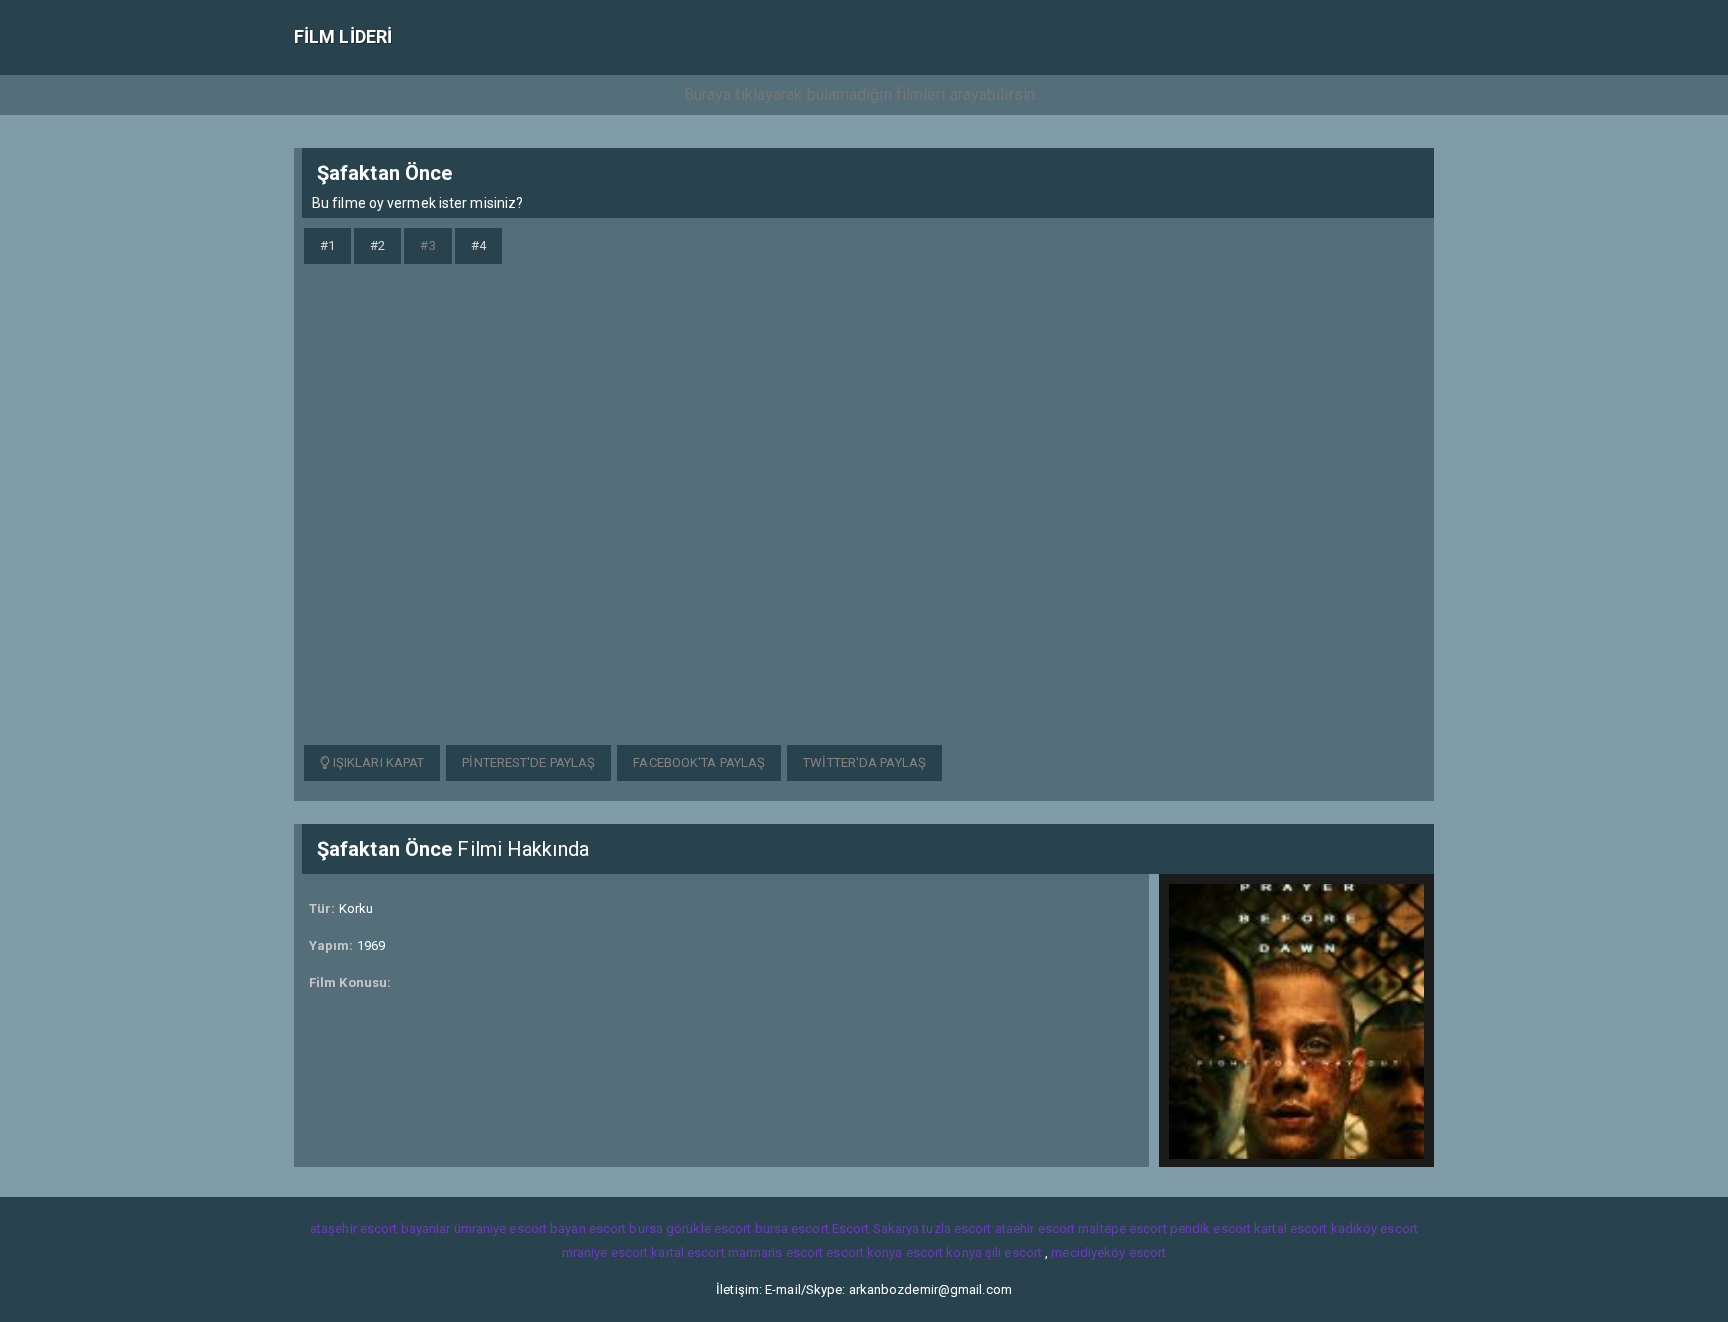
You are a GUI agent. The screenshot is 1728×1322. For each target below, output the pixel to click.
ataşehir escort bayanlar (380, 1228)
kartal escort (1290, 1228)
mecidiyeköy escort (1108, 1252)
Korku (356, 908)
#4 (478, 245)
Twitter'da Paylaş (864, 762)
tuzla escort (956, 1228)
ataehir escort (1035, 1228)
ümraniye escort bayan (520, 1228)
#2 (377, 245)
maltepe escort (1122, 1228)
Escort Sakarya (875, 1228)
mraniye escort (605, 1252)
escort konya (864, 1252)
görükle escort (708, 1228)
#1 (327, 245)
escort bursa (626, 1228)
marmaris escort (776, 1252)
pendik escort (1210, 1228)
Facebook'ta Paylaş (699, 762)
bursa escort (792, 1228)
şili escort (1013, 1252)
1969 (371, 945)
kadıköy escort (1374, 1228)
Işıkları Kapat (377, 762)
